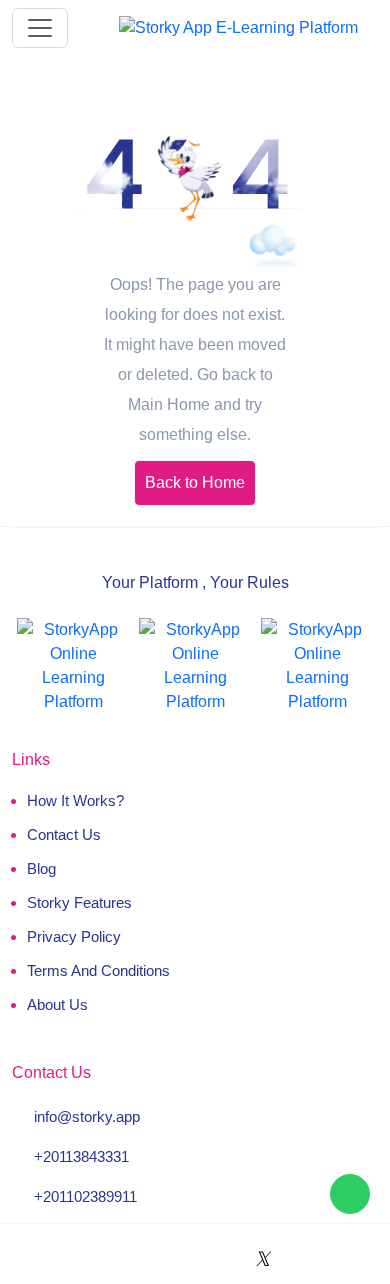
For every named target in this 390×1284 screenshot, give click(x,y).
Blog (41, 868)
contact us (64, 834)
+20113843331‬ (81, 1156)
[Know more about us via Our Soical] (118, 1259)
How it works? (75, 800)
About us (57, 1004)
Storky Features (79, 902)
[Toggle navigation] (40, 28)
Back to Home (195, 482)
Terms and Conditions (98, 970)
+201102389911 (85, 1196)
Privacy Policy (74, 936)
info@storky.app (87, 1116)
